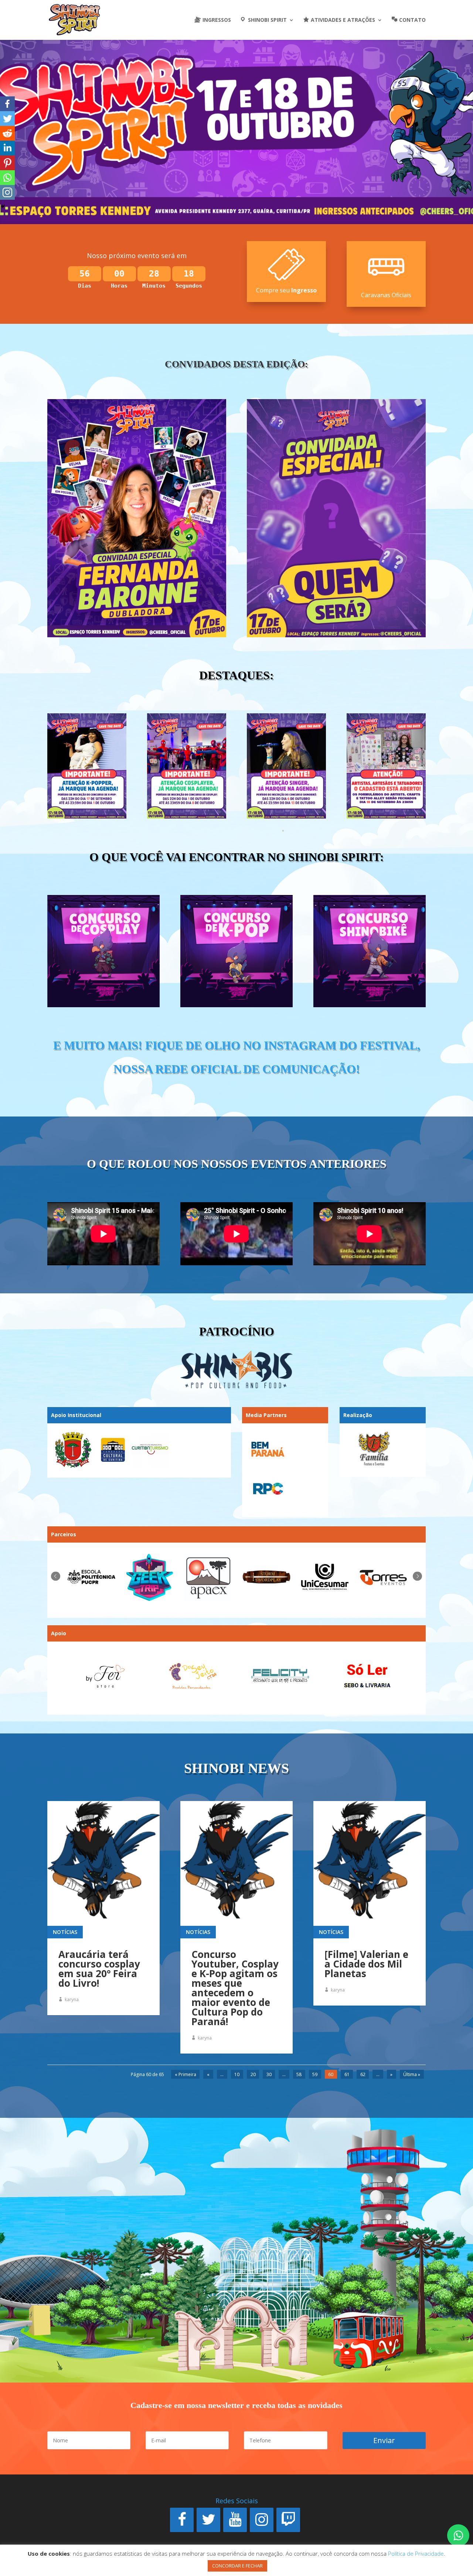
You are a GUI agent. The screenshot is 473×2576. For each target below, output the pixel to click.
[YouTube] (235, 2520)
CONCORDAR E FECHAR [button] (237, 2566)
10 (237, 2074)
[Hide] (3, 206)
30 (269, 2074)
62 (363, 2074)
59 (315, 2074)
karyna (72, 1999)
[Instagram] (262, 2520)
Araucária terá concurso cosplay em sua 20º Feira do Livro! (99, 1969)
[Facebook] (7, 104)
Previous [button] (56, 1576)
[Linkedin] (7, 148)
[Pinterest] (7, 163)
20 (253, 2074)
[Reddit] (7, 133)
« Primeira (186, 2074)
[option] (93, 1577)
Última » (412, 2074)
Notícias (65, 1932)
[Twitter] (7, 119)
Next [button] (417, 1576)
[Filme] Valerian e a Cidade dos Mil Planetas (366, 1964)
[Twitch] (288, 2520)
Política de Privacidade (416, 2553)
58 (299, 2074)
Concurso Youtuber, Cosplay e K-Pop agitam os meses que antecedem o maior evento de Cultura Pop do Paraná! (235, 1988)
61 (347, 2074)
